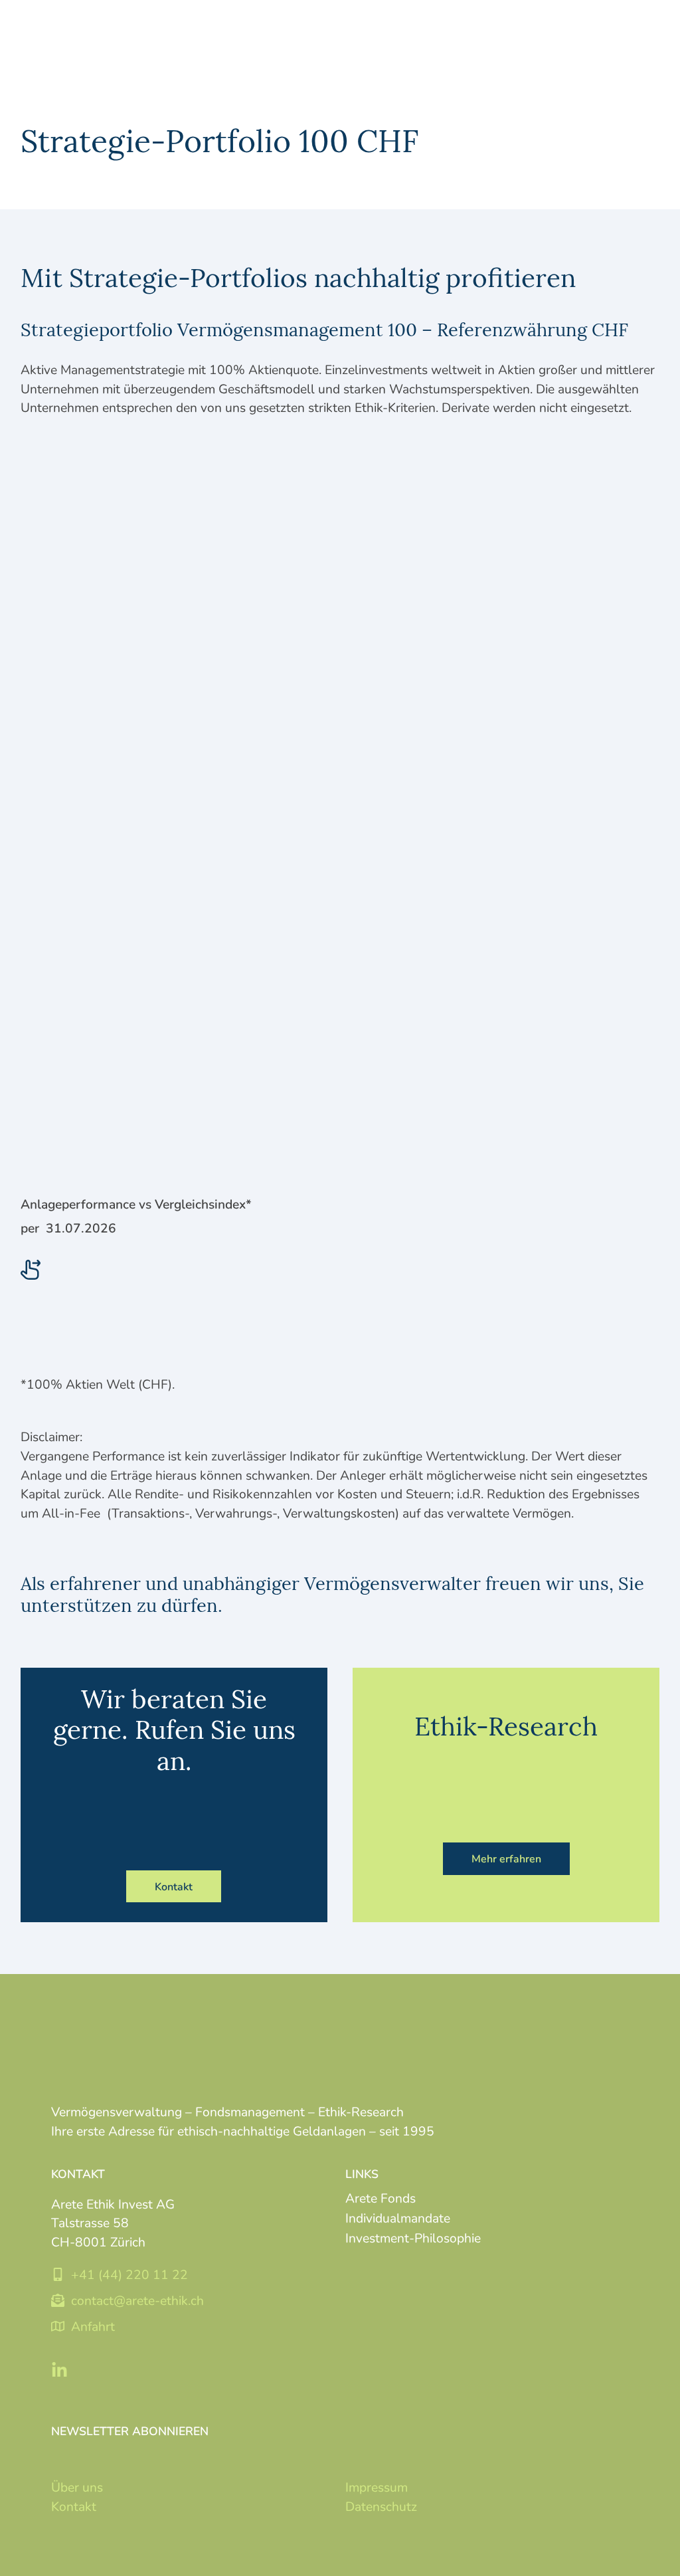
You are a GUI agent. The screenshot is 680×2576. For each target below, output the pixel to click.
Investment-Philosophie (413, 2237)
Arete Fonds (381, 2198)
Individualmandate (398, 2218)
